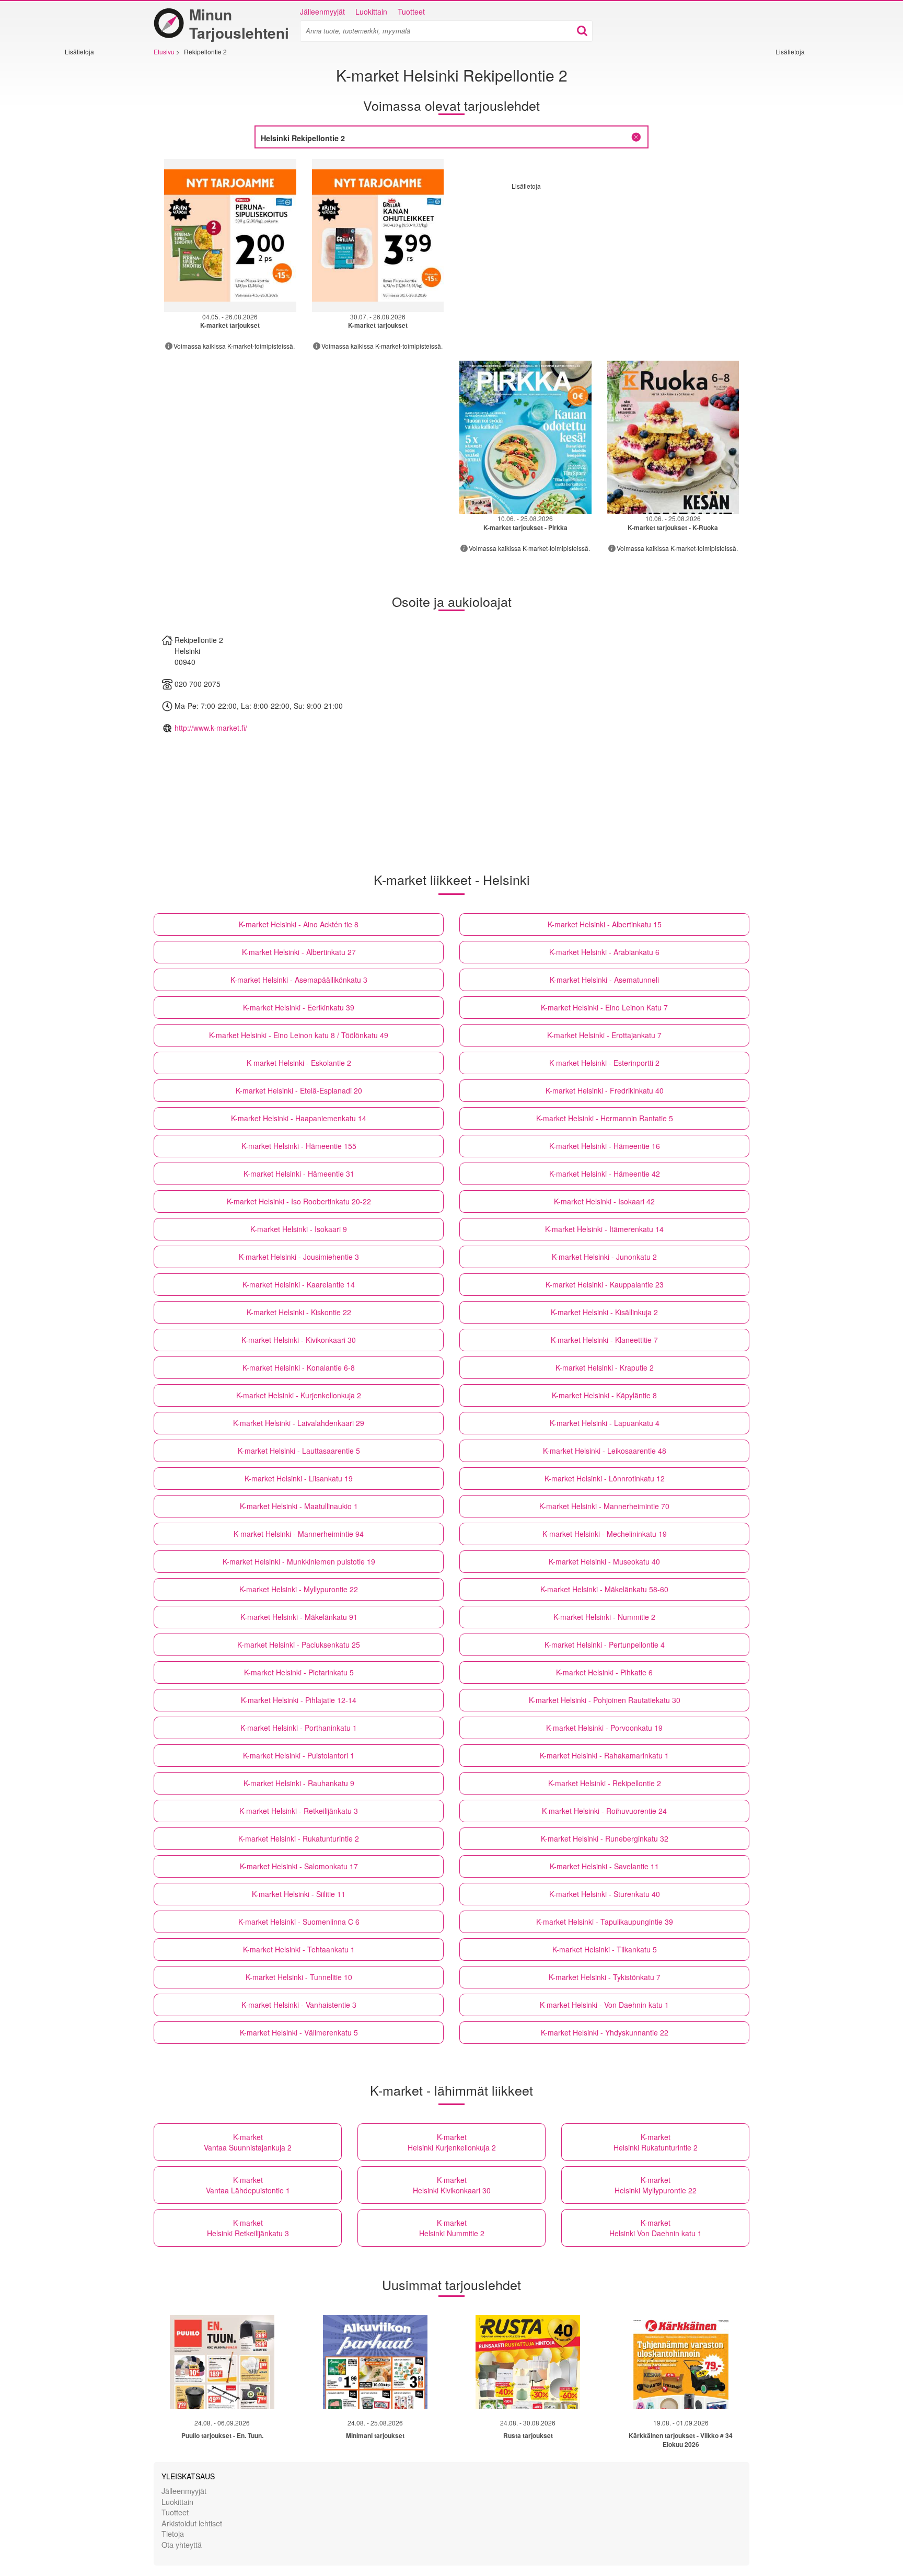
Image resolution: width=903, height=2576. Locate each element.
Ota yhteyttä (182, 2544)
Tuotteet (411, 11)
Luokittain (371, 11)
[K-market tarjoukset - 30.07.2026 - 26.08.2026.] (378, 235)
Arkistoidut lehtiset (192, 2523)
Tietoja (173, 2533)
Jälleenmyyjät (322, 11)
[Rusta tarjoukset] (528, 2362)
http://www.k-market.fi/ (211, 728)
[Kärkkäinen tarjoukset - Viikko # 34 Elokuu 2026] (681, 2362)
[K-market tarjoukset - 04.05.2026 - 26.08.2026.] (230, 235)
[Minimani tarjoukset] (375, 2362)
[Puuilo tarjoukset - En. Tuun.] (222, 2362)
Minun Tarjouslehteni (239, 24)
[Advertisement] (96, 213)
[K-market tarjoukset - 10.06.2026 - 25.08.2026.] (525, 437)
